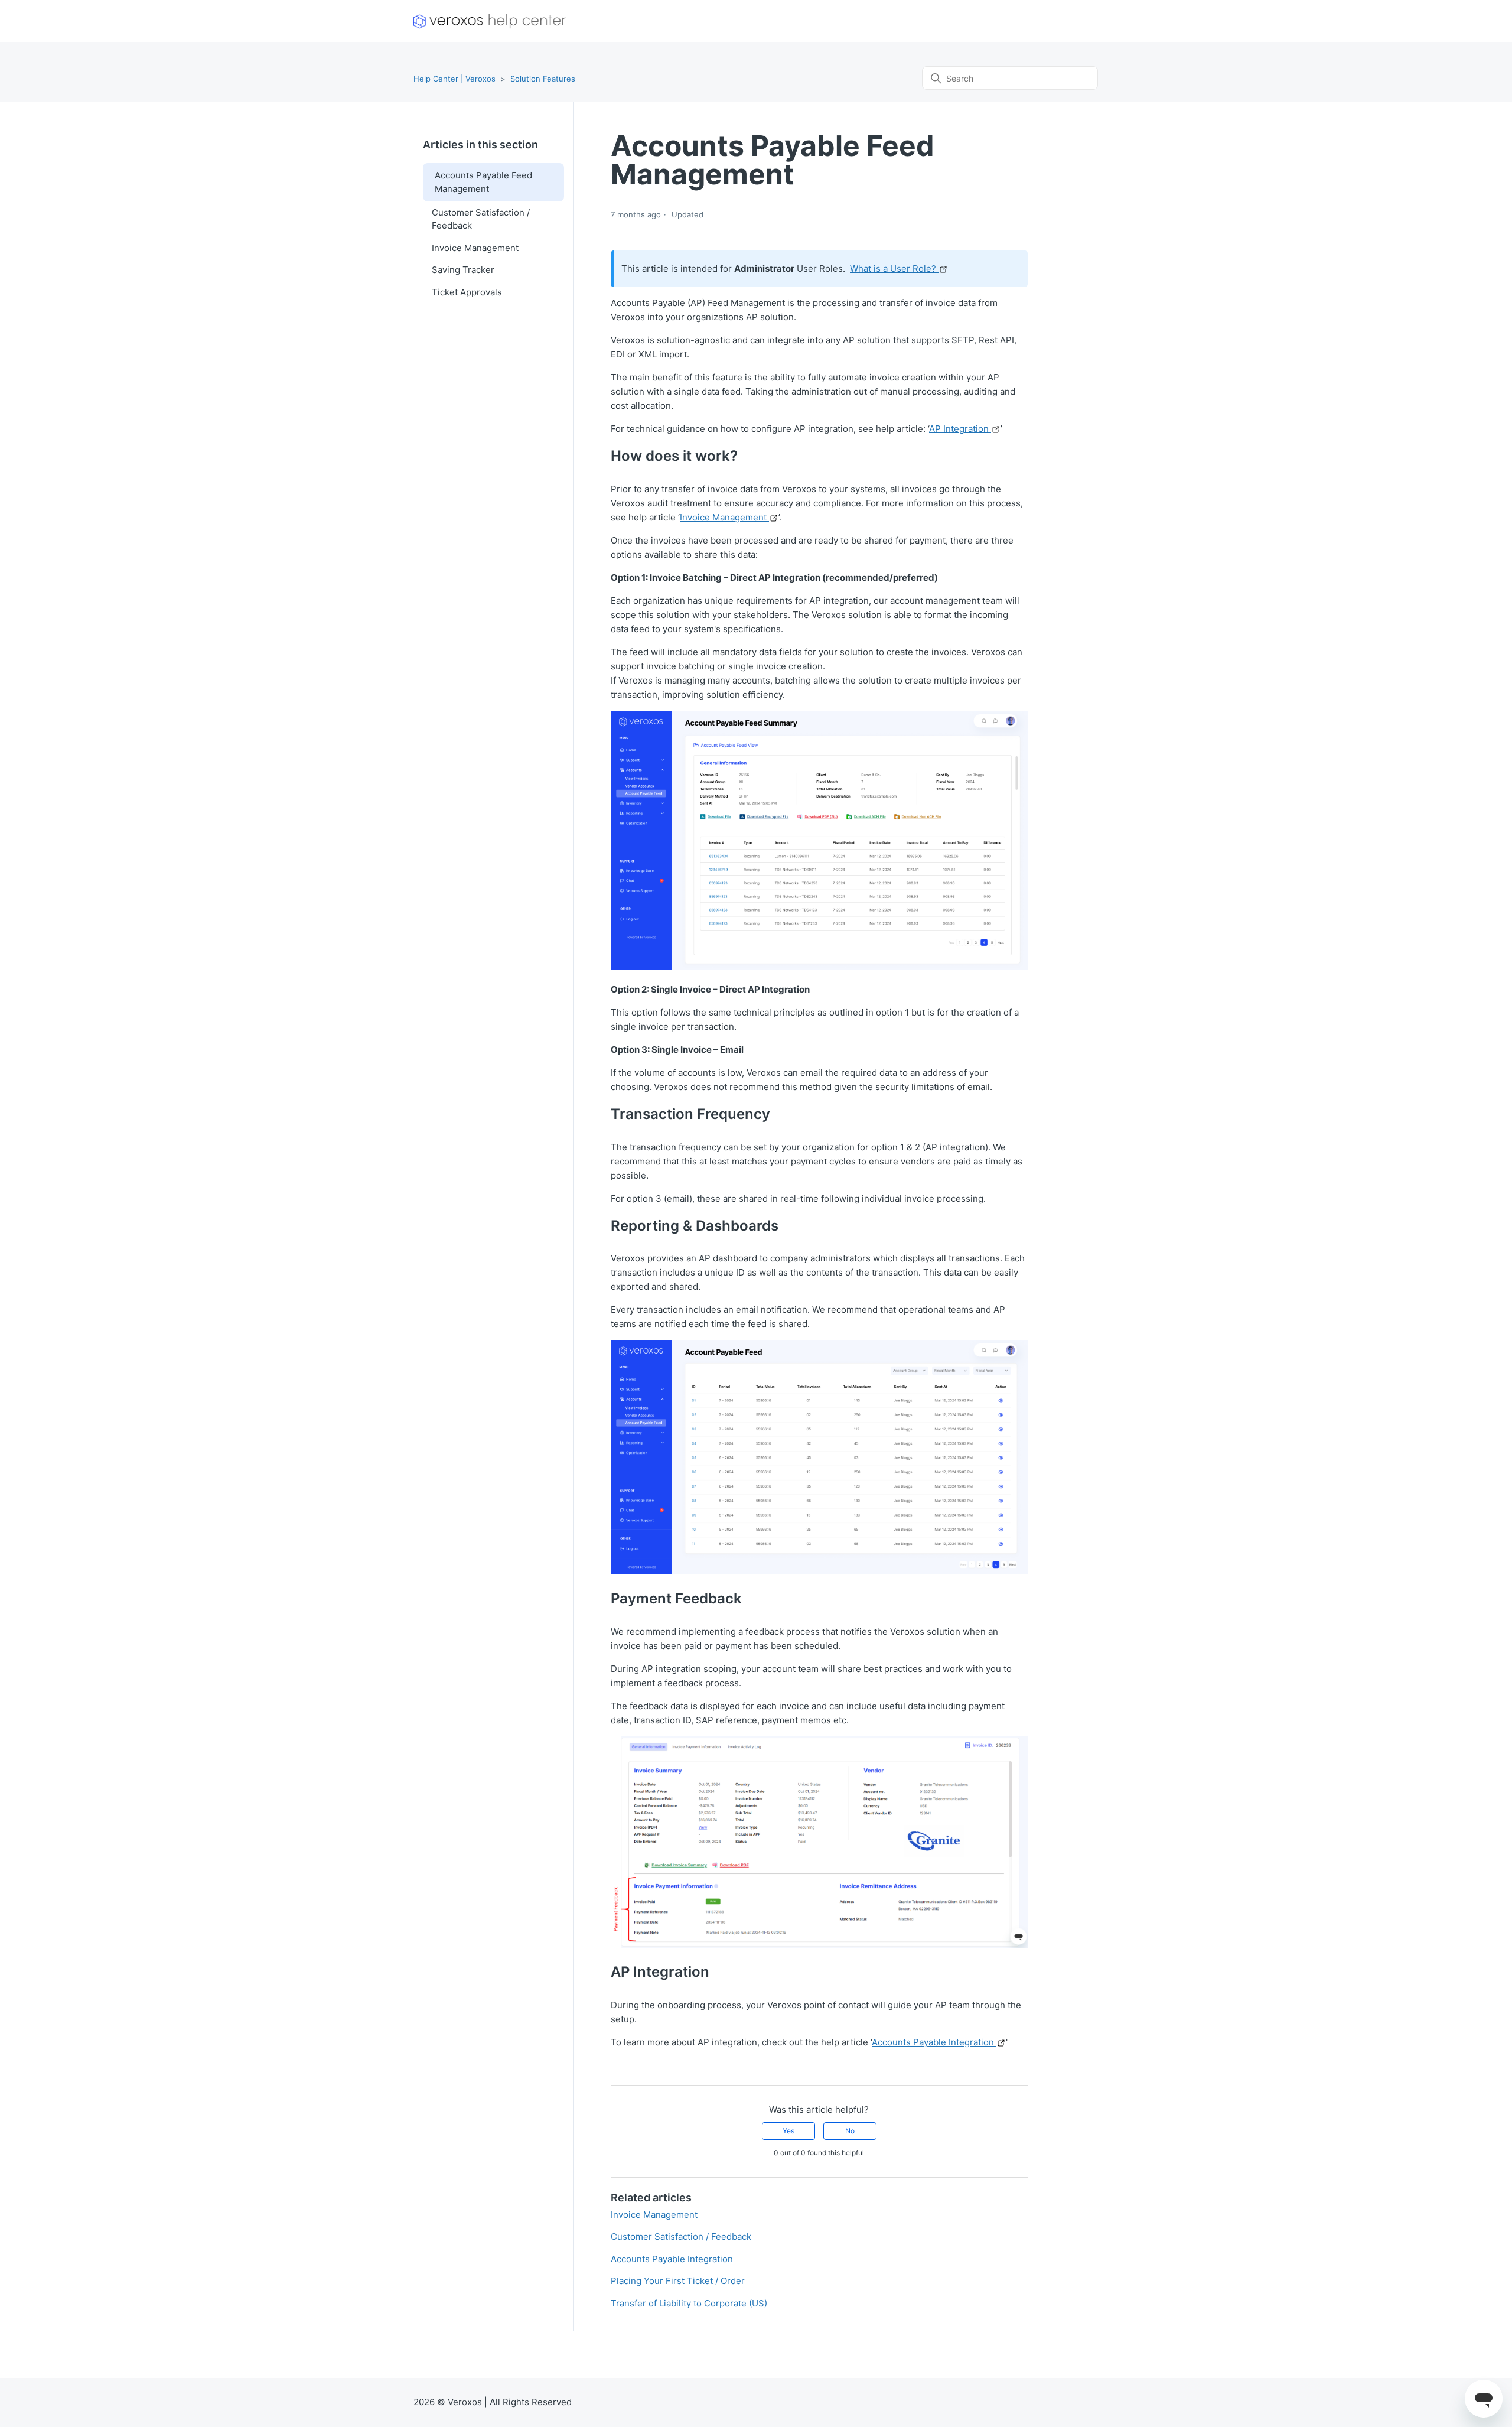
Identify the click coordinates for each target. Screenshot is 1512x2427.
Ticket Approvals (467, 292)
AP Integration (960, 429)
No (850, 2131)
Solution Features (543, 79)
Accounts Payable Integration (934, 2042)
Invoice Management (475, 248)
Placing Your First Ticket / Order (678, 2281)
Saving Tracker (463, 270)
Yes (788, 2131)
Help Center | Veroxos (454, 79)
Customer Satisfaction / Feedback (481, 219)
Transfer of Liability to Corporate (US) (689, 2303)
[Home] (490, 21)
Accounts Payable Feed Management (483, 182)
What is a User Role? (894, 269)
